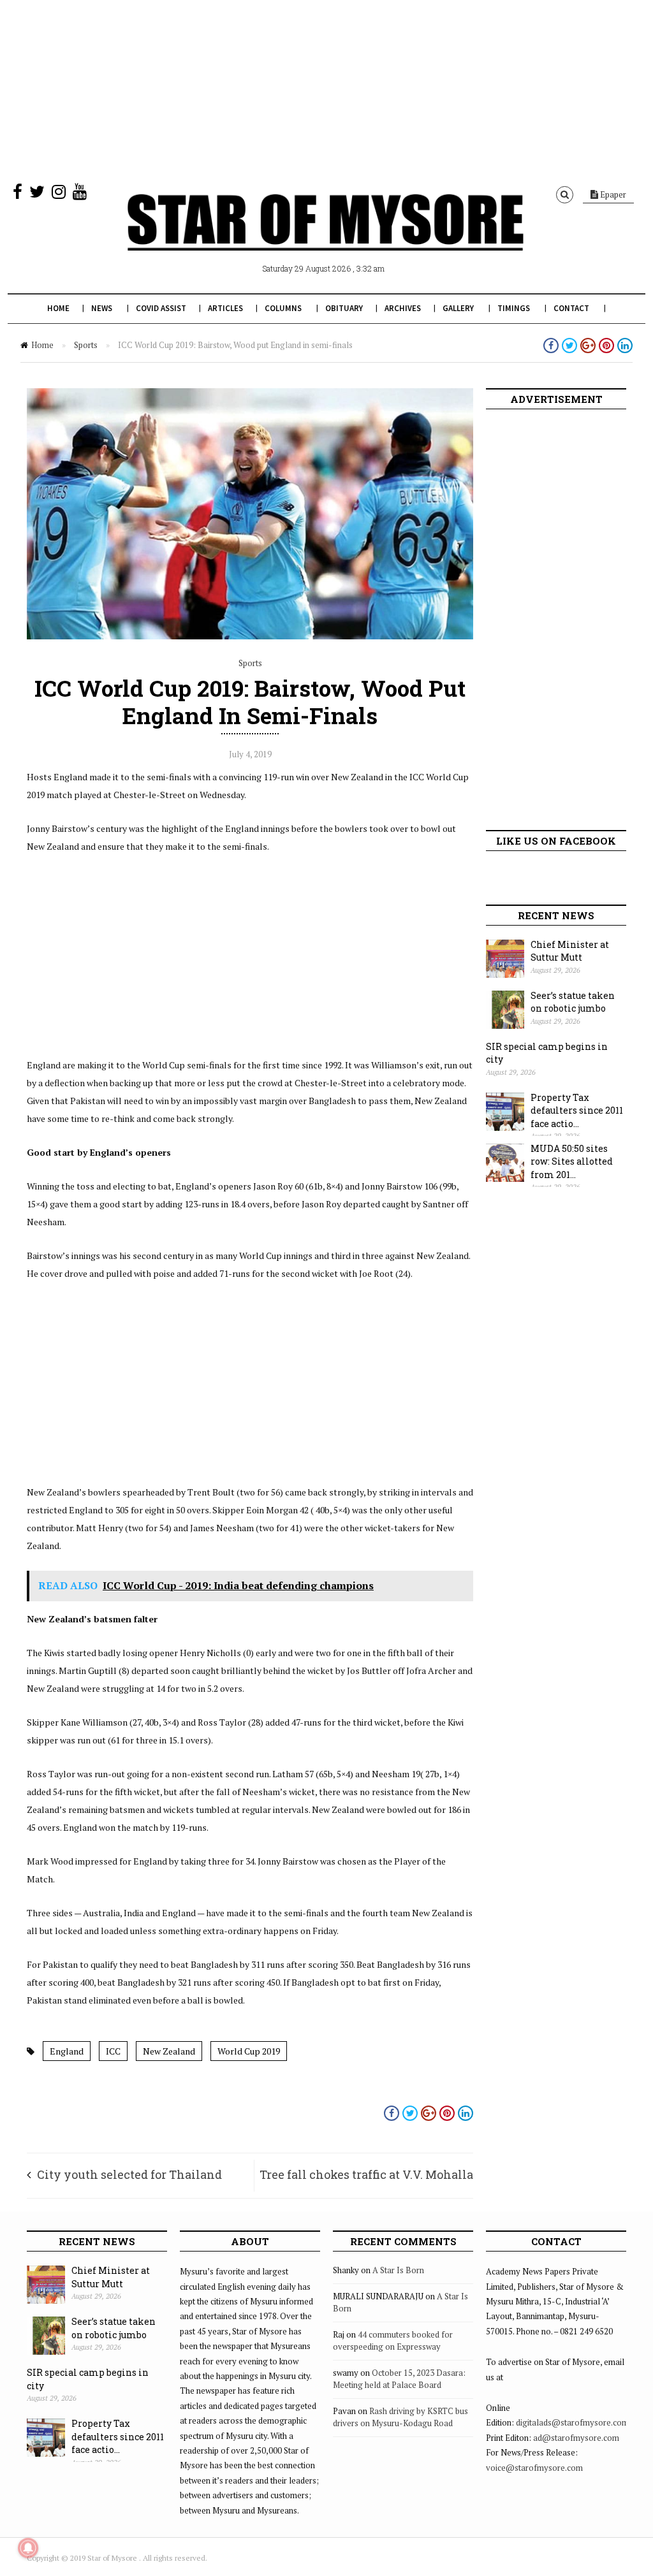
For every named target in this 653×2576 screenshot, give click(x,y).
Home (58, 308)
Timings (514, 308)
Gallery (458, 308)
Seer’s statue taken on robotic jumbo (573, 1002)
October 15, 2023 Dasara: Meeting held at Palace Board (399, 2379)
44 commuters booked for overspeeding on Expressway (393, 2341)
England (67, 2051)
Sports (86, 345)
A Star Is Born (398, 2270)
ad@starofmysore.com (576, 2438)
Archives (403, 308)
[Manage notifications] (28, 2548)
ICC (113, 2051)
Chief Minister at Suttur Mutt (570, 951)
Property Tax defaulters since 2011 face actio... (577, 1110)
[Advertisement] (326, 89)
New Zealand (169, 2051)
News (102, 308)
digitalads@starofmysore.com (572, 2422)
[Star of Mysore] (325, 237)
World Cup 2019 (249, 2051)
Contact (571, 308)
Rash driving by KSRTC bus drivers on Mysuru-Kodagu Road (400, 2417)
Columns (283, 308)
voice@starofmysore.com (534, 2468)
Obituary (344, 308)
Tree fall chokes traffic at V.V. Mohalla (366, 2174)
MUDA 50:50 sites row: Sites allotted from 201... (572, 1161)
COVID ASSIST (161, 308)
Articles (225, 308)
